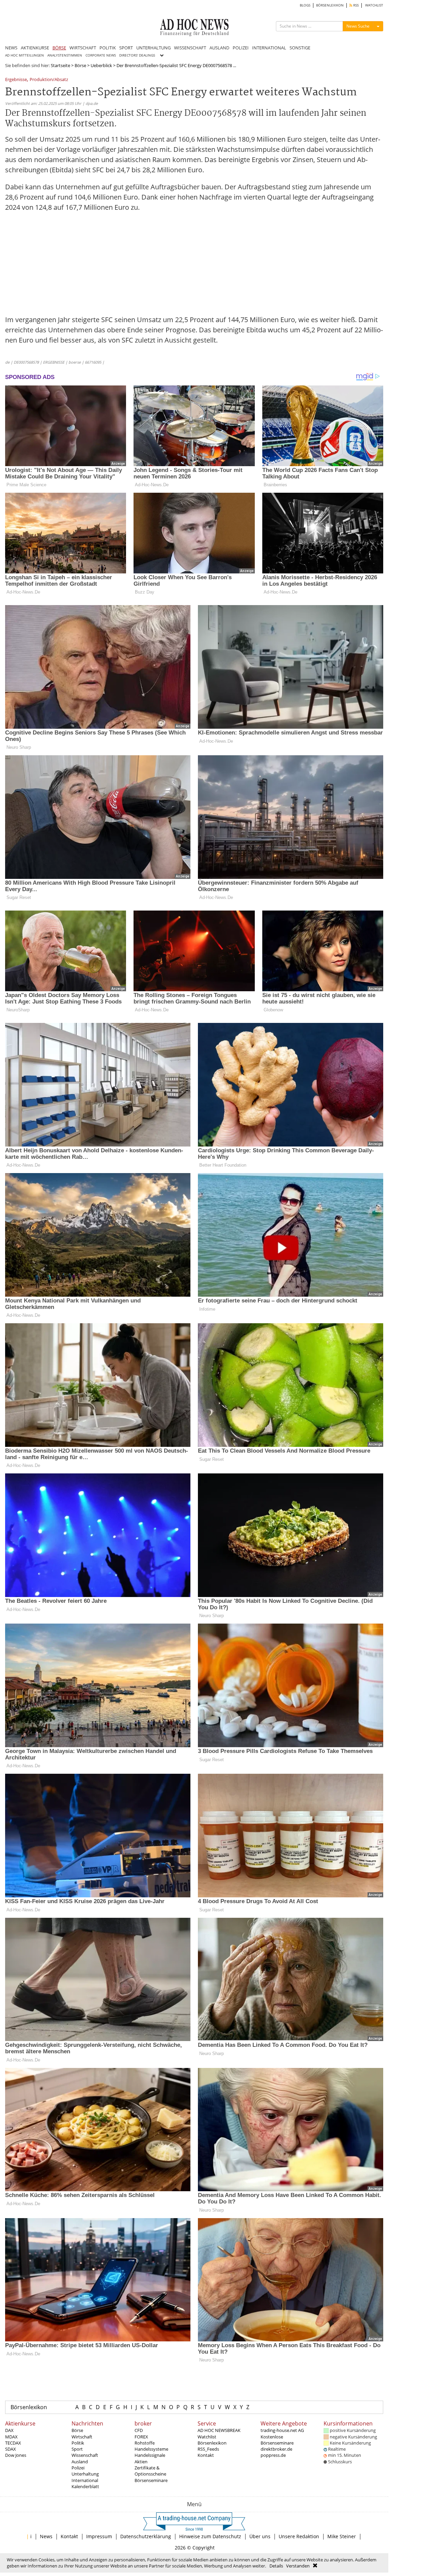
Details (276, 2566)
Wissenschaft (85, 2455)
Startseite (60, 65)
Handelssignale (150, 2455)
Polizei (78, 2468)
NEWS (11, 48)
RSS (355, 5)
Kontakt (206, 2455)
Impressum (99, 2536)
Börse (80, 65)
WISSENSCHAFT (190, 48)
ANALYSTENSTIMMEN (65, 55)
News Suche (358, 26)
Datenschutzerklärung (146, 2536)
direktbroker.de (276, 2449)
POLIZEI (241, 48)
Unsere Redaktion (299, 2536)
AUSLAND (219, 48)
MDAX (11, 2437)
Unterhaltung (85, 2474)
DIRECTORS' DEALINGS (137, 55)
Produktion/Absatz (49, 80)
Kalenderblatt (85, 2486)
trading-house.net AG (282, 2430)
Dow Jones (16, 2455)
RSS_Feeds (208, 2449)
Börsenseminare (151, 2480)
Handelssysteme (151, 2449)
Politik (78, 2443)
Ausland (80, 2462)
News (46, 2536)
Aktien (141, 2462)
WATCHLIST (374, 5)
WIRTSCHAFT (83, 48)
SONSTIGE (300, 48)
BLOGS (305, 5)
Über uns (260, 2536)
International (85, 2480)
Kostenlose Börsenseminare (277, 2440)
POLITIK (108, 48)
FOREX (141, 2437)
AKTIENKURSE (35, 48)
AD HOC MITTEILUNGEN (25, 55)
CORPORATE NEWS (101, 55)
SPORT (126, 48)
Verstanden (298, 2566)
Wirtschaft (82, 2437)
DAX (9, 2430)
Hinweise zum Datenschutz (210, 2536)
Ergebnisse (16, 80)
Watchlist (207, 2437)
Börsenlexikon (29, 2407)
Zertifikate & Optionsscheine (150, 2471)
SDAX (11, 2449)
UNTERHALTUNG (153, 48)
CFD (139, 2430)
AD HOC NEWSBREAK (219, 2430)
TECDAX (13, 2443)
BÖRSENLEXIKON (330, 5)
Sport (77, 2449)
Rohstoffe (145, 2443)
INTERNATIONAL (269, 48)
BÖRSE (59, 48)
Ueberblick (101, 65)
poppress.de (273, 2455)
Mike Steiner (342, 2536)
